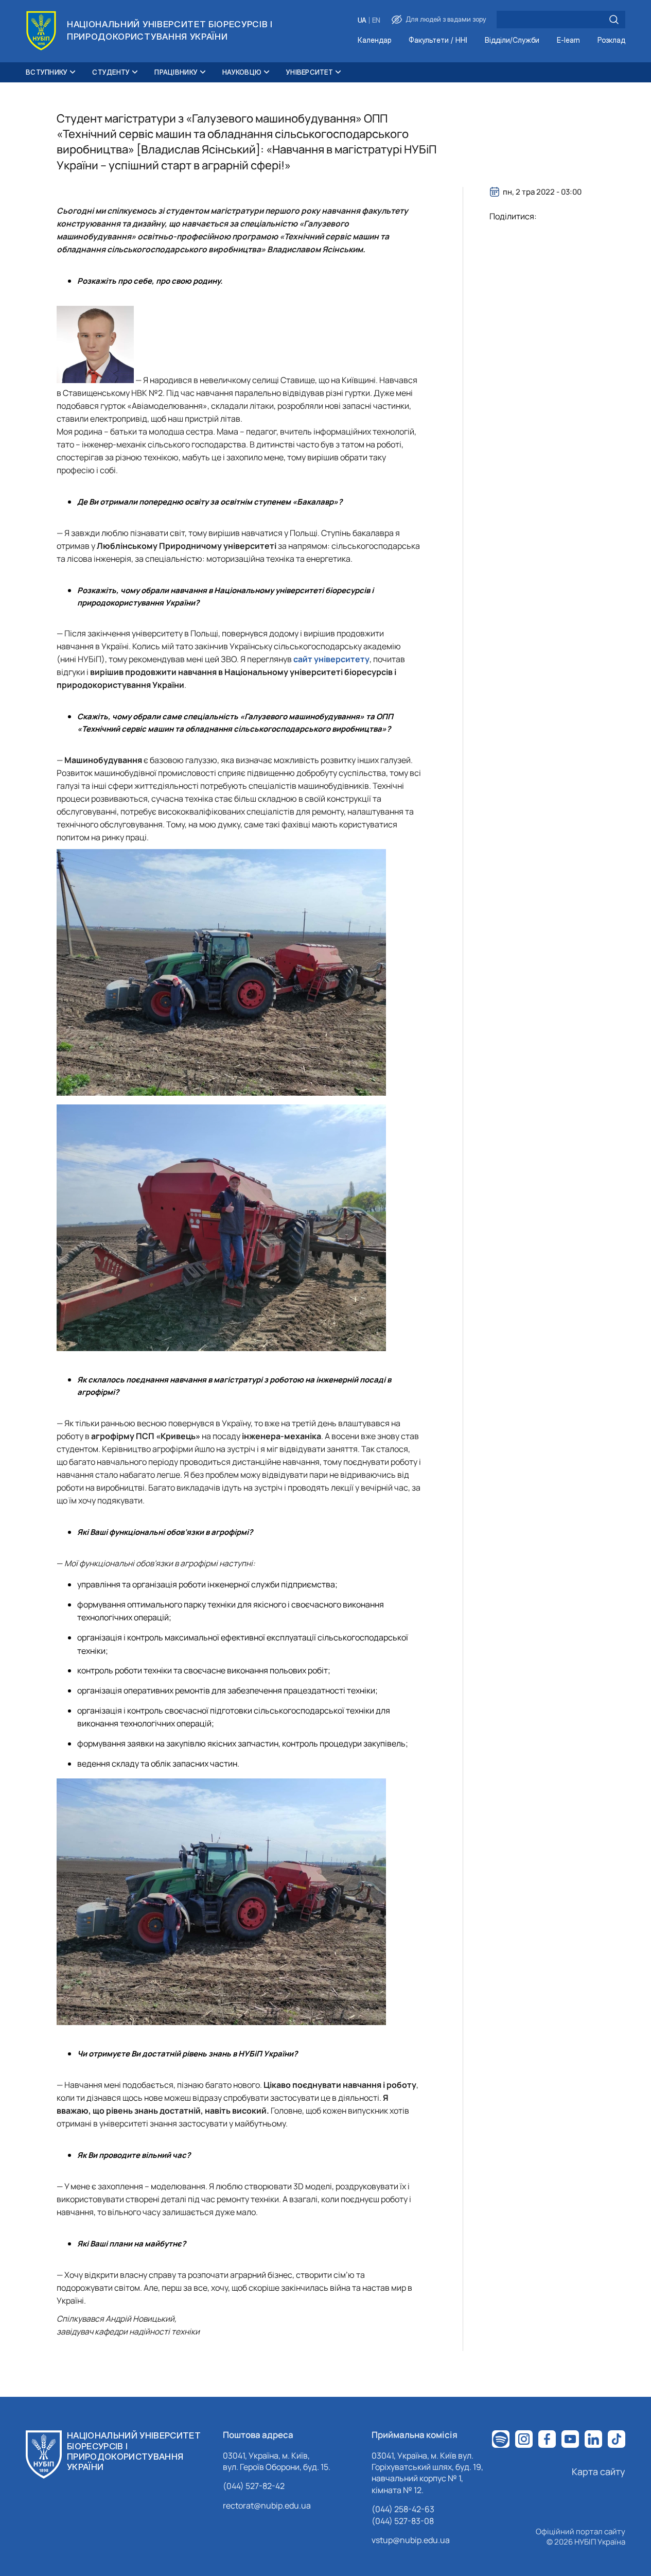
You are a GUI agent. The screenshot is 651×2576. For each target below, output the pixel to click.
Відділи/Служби (512, 40)
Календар (374, 40)
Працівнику (176, 72)
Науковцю (242, 72)
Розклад (611, 40)
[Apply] (614, 20)
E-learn (568, 40)
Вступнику (47, 72)
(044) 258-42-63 (403, 2509)
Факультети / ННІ (438, 40)
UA (362, 20)
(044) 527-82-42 (254, 2486)
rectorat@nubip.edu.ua (267, 2505)
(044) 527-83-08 (403, 2521)
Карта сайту (599, 2471)
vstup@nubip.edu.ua (411, 2540)
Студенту (111, 72)
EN (376, 20)
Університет (310, 72)
